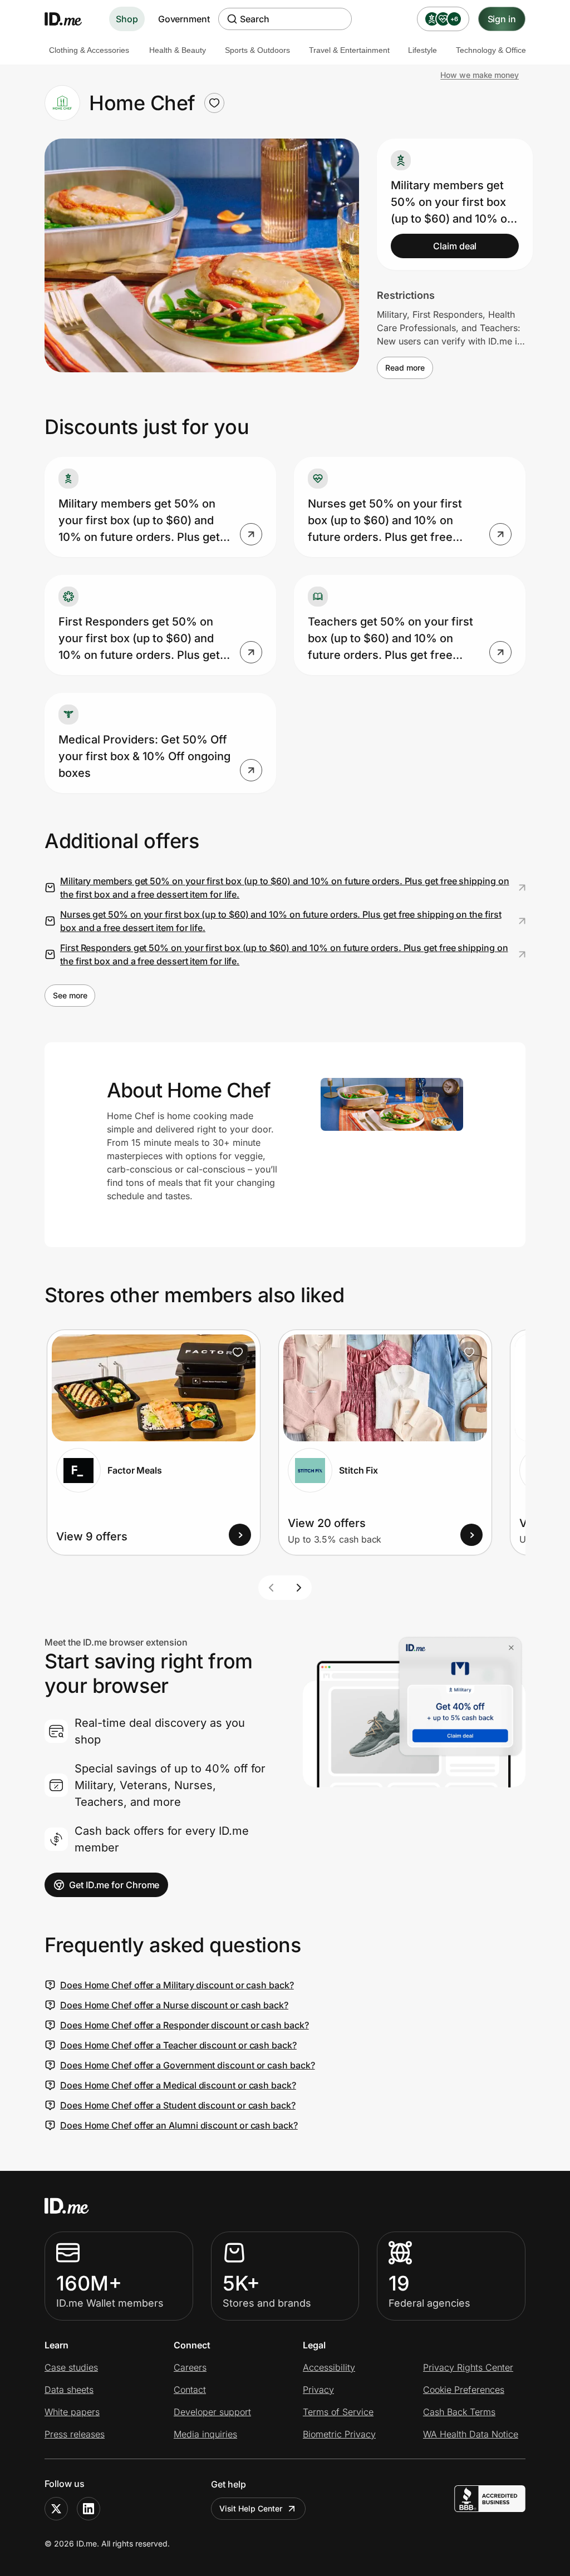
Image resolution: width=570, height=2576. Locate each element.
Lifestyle (422, 50)
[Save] (238, 1352)
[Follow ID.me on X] (56, 2509)
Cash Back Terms (459, 2412)
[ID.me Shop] (70, 19)
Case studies (71, 2367)
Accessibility (329, 2367)
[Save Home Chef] (214, 103)
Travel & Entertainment (349, 50)
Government (184, 19)
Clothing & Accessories (89, 50)
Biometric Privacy (339, 2434)
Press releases (75, 2434)
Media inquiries (205, 2434)
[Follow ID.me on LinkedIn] (89, 2509)
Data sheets (69, 2390)
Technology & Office (491, 50)
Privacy (318, 2390)
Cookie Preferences (464, 2390)
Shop (127, 19)
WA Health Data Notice (471, 2434)
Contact (190, 2390)
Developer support (212, 2412)
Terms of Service (338, 2412)
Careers (190, 2367)
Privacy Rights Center (468, 2367)
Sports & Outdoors (257, 50)
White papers (72, 2412)
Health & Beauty (178, 50)
